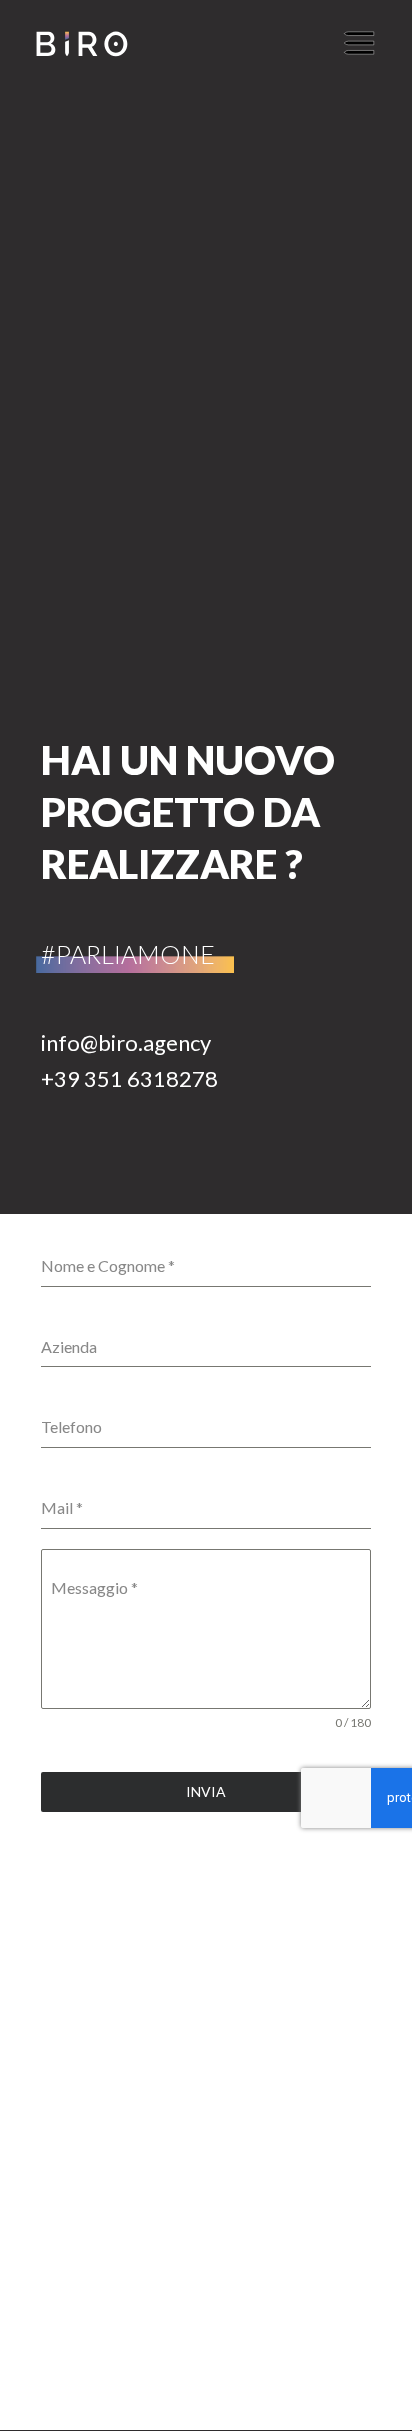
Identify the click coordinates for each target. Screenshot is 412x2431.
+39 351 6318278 (129, 1078)
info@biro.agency (126, 1042)
